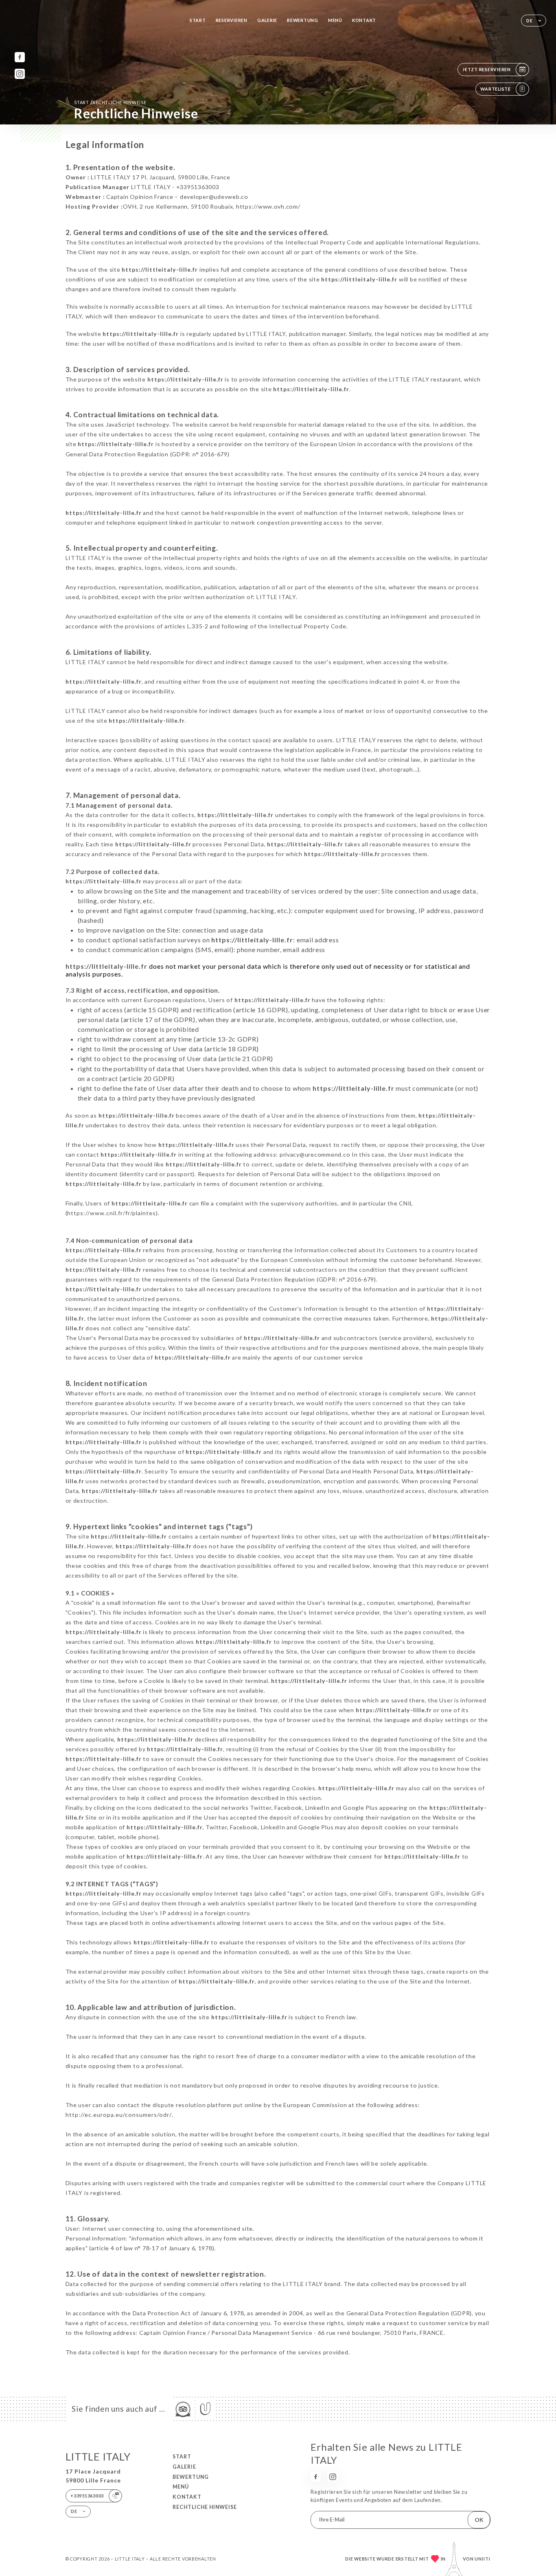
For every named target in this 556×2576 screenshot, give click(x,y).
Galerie (267, 20)
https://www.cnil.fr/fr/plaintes (112, 1213)
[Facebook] (20, 57)
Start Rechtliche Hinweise (110, 102)
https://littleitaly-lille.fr (160, 269)
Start (198, 20)
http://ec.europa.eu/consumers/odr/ (119, 2115)
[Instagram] (20, 74)
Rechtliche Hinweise (205, 2507)
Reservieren (232, 20)
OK (479, 2520)
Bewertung (303, 20)
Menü (335, 20)
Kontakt (364, 20)
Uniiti (483, 2559)
